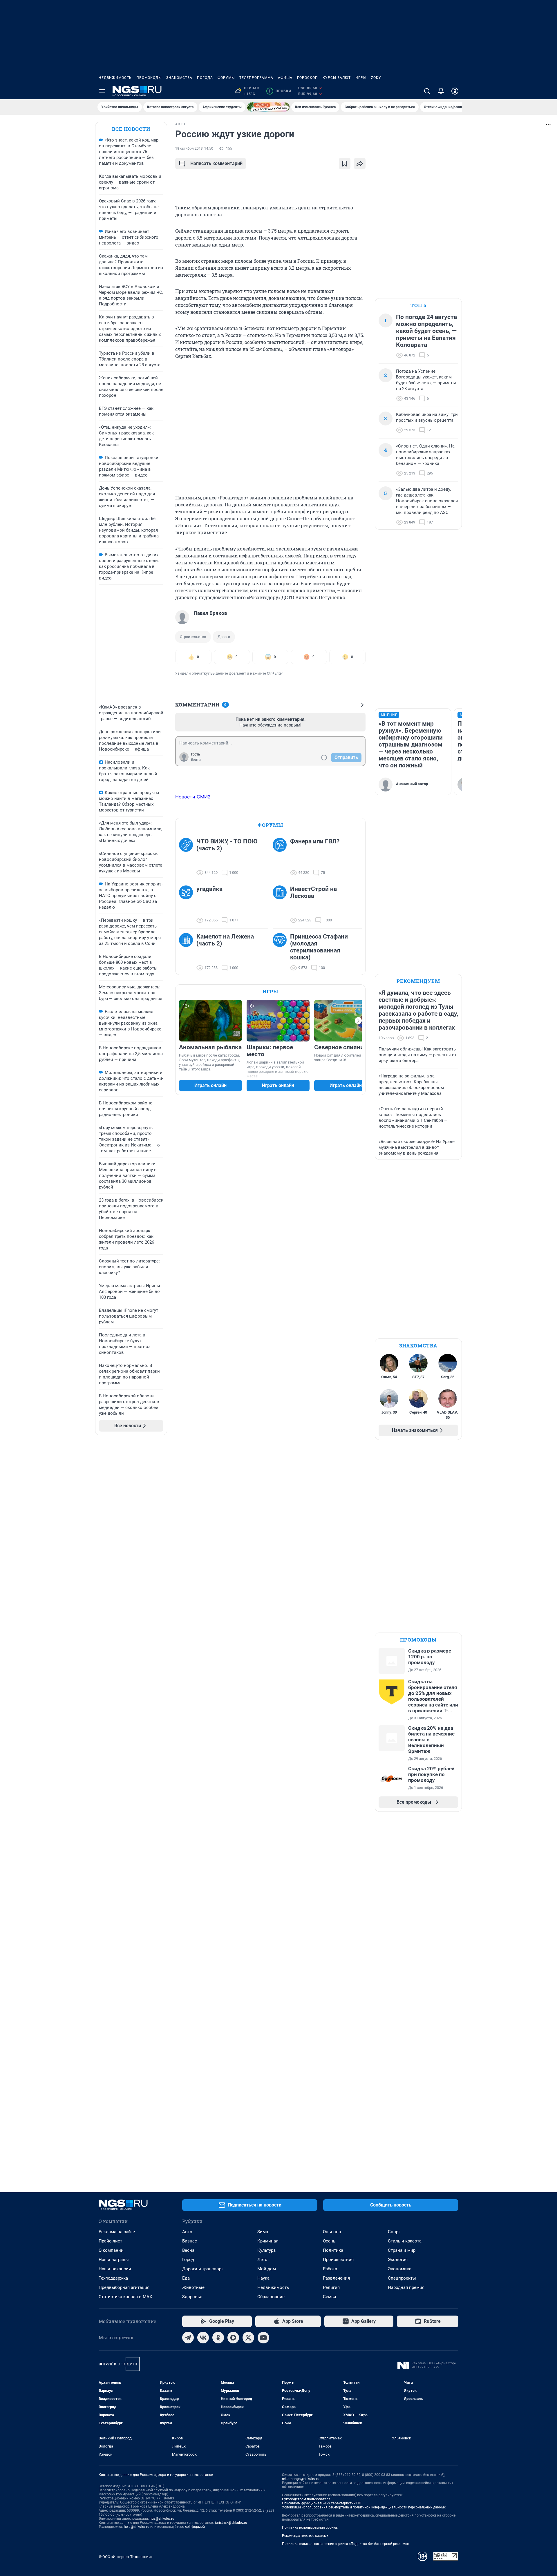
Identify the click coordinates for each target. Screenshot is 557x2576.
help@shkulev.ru (137, 2527)
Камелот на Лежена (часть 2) (225, 940)
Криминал (268, 2241)
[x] (248, 2338)
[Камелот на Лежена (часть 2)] (188, 952)
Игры (361, 78)
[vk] (203, 2338)
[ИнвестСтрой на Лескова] (281, 905)
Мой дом (267, 2269)
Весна (188, 2250)
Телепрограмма (256, 78)
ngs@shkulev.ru (162, 2519)
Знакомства (179, 78)
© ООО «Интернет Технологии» (126, 2557)
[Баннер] (268, 107)
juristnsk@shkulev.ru (231, 2523)
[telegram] (188, 2338)
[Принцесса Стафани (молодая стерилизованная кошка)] (281, 952)
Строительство (193, 637)
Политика (333, 2250)
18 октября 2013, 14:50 (194, 148)
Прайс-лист (110, 2241)
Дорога (224, 637)
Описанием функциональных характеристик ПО (322, 2503)
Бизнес (190, 2241)
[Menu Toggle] (102, 91)
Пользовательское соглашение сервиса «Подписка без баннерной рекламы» (346, 2544)
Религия (331, 2287)
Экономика (400, 2269)
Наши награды (114, 2260)
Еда (186, 2278)
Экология (398, 2260)
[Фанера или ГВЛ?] (281, 857)
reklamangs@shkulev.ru (301, 2479)
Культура (266, 2250)
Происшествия (338, 2260)
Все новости (131, 129)
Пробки (280, 91)
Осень (329, 2241)
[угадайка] (188, 905)
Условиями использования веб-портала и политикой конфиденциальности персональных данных (364, 2507)
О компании (111, 2250)
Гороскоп (308, 78)
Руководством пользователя (306, 2499)
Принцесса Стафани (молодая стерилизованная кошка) (319, 947)
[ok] (218, 2338)
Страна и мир (402, 2250)
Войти (196, 760)
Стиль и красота (405, 2241)
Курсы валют (337, 78)
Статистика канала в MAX (125, 2297)
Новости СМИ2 (193, 797)
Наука (263, 2278)
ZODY (376, 78)
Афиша (285, 78)
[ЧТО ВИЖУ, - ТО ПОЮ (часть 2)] (188, 857)
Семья (329, 2297)
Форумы (226, 78)
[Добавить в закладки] (345, 164)
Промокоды (149, 78)
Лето (262, 2260)
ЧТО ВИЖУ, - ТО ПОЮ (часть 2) (227, 845)
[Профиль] (455, 91)
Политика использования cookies (310, 2528)
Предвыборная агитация (124, 2287)
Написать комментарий (216, 163)
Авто (187, 2232)
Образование (271, 2297)
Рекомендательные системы (306, 2536)
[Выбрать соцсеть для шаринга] (360, 164)
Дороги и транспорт (203, 2269)
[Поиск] (427, 91)
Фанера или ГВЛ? (315, 841)
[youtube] (263, 2338)
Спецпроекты (402, 2278)
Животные (193, 2287)
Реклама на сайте (117, 2232)
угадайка (209, 889)
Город (188, 2260)
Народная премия (406, 2287)
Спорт (394, 2232)
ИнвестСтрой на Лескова (313, 892)
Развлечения (336, 2278)
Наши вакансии (115, 2269)
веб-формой (195, 2527)
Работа (330, 2269)
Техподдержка (113, 2278)
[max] (233, 2338)
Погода (205, 78)
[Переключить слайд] (358, 1021)
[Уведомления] (441, 91)
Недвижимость (115, 78)
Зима (263, 2232)
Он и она (332, 2232)
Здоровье (192, 2297)
